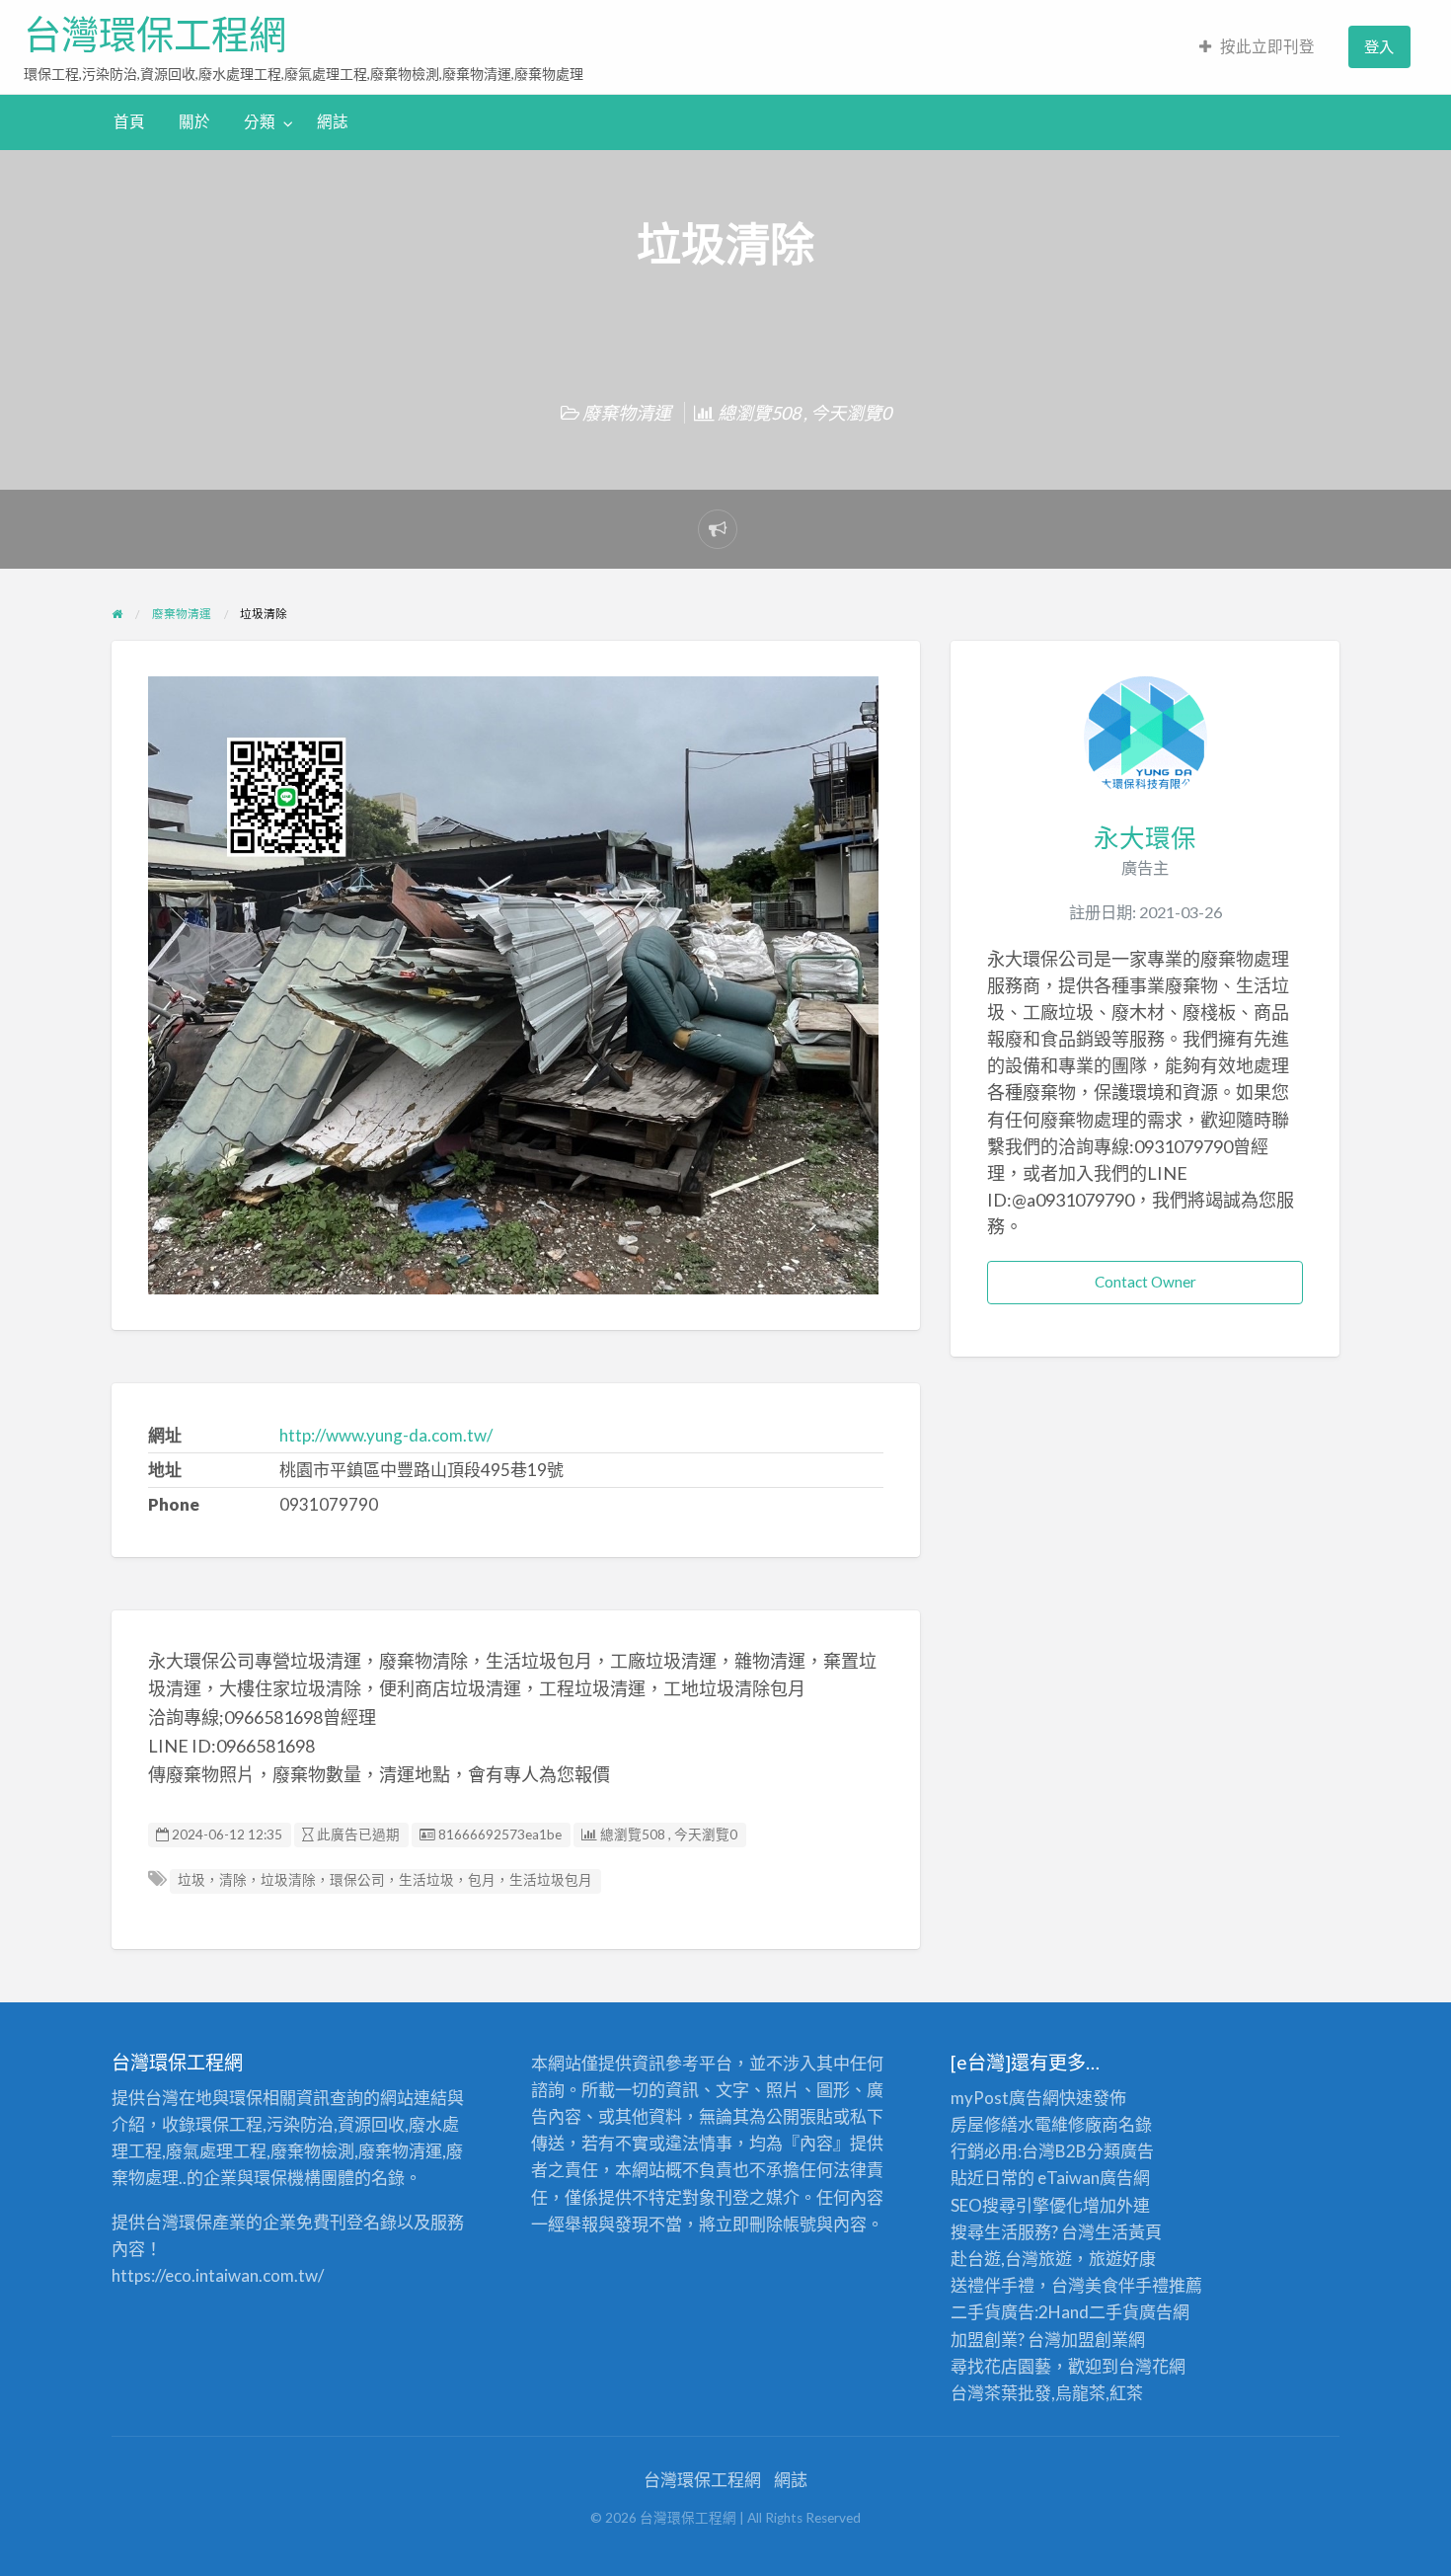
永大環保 (1145, 837)
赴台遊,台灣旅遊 (1011, 2259)
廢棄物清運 (627, 413)
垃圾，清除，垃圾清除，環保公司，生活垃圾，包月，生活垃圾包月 (385, 1880)
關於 (194, 121)
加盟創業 (1095, 2340)
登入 (1379, 46)
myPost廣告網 (1005, 2098)
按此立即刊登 (1267, 46)
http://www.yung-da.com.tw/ (386, 1435)
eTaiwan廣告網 (1094, 2178)
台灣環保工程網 (155, 35)
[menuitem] (1257, 47)
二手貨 (1114, 2312)
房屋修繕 (984, 2124)
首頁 (129, 121)
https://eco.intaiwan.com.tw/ (218, 2275)
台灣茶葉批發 (1001, 2393)
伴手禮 (1144, 2285)
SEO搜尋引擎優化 (1017, 2205)
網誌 (333, 121)
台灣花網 (1152, 2366)
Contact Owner (1146, 1282)
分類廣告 (1120, 2151)
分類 (260, 121)
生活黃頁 (1128, 2232)
